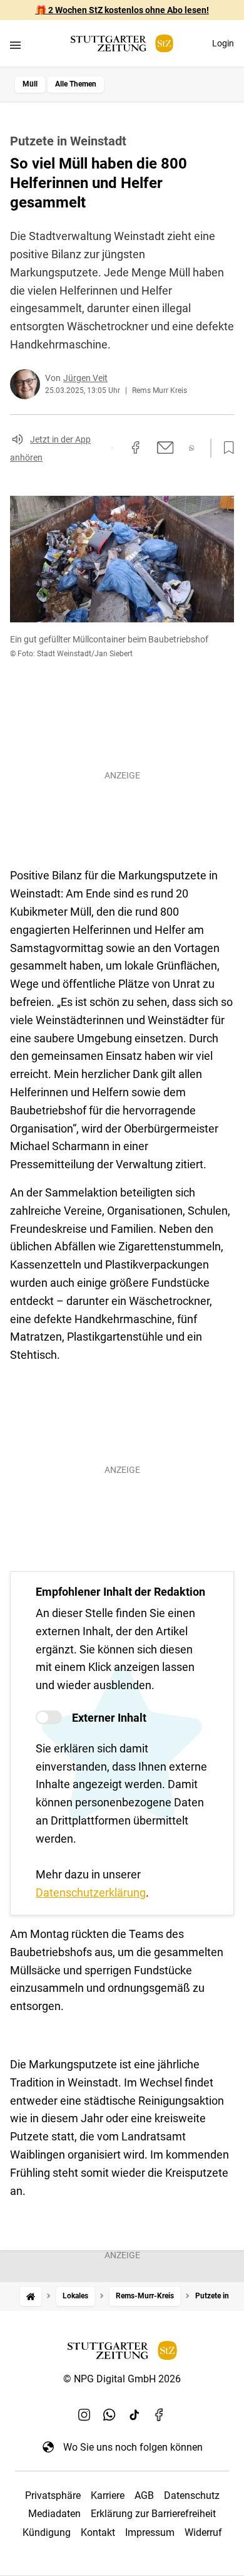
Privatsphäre (53, 2495)
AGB (144, 2495)
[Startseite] (31, 2296)
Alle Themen (76, 84)
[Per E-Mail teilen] (165, 448)
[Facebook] (160, 2414)
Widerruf (203, 2532)
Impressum (150, 2532)
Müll (30, 84)
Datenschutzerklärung (91, 1893)
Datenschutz (192, 2495)
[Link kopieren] (112, 448)
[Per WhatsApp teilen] (192, 448)
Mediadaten (54, 2514)
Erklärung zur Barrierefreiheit (153, 2514)
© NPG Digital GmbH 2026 (122, 2379)
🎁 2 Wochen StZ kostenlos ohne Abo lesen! (122, 10)
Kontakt (98, 2532)
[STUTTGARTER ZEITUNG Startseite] (122, 44)
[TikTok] (135, 2414)
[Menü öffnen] (15, 45)
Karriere (108, 2495)
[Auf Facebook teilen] (136, 448)
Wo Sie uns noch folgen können (133, 2447)
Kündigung (47, 2532)
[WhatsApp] (109, 2414)
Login (223, 43)
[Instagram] (84, 2414)
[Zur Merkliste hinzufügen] (225, 448)
